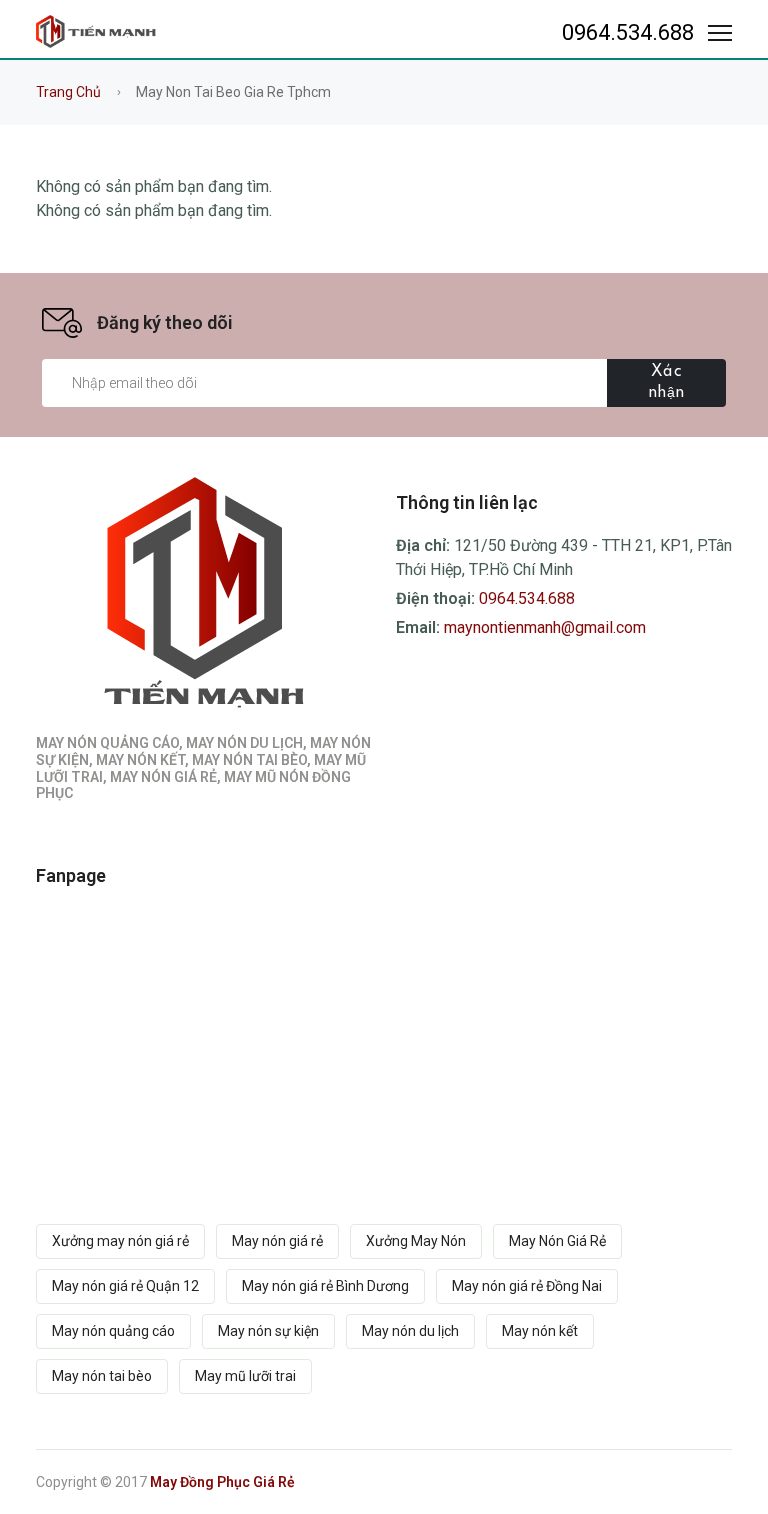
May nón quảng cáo (113, 1331)
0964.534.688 (624, 33)
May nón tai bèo (102, 1376)
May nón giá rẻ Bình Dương (325, 1286)
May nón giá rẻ (277, 1241)
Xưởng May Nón (416, 1241)
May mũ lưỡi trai (245, 1376)
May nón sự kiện (268, 1331)
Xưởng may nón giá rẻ (120, 1241)
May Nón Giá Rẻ (557, 1241)
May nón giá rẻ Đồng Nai (527, 1286)
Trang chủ (68, 92)
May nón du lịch (410, 1331)
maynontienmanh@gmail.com (545, 627)
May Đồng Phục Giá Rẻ (222, 1482)
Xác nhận (666, 382)
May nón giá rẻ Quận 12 (125, 1286)
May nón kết (540, 1331)
